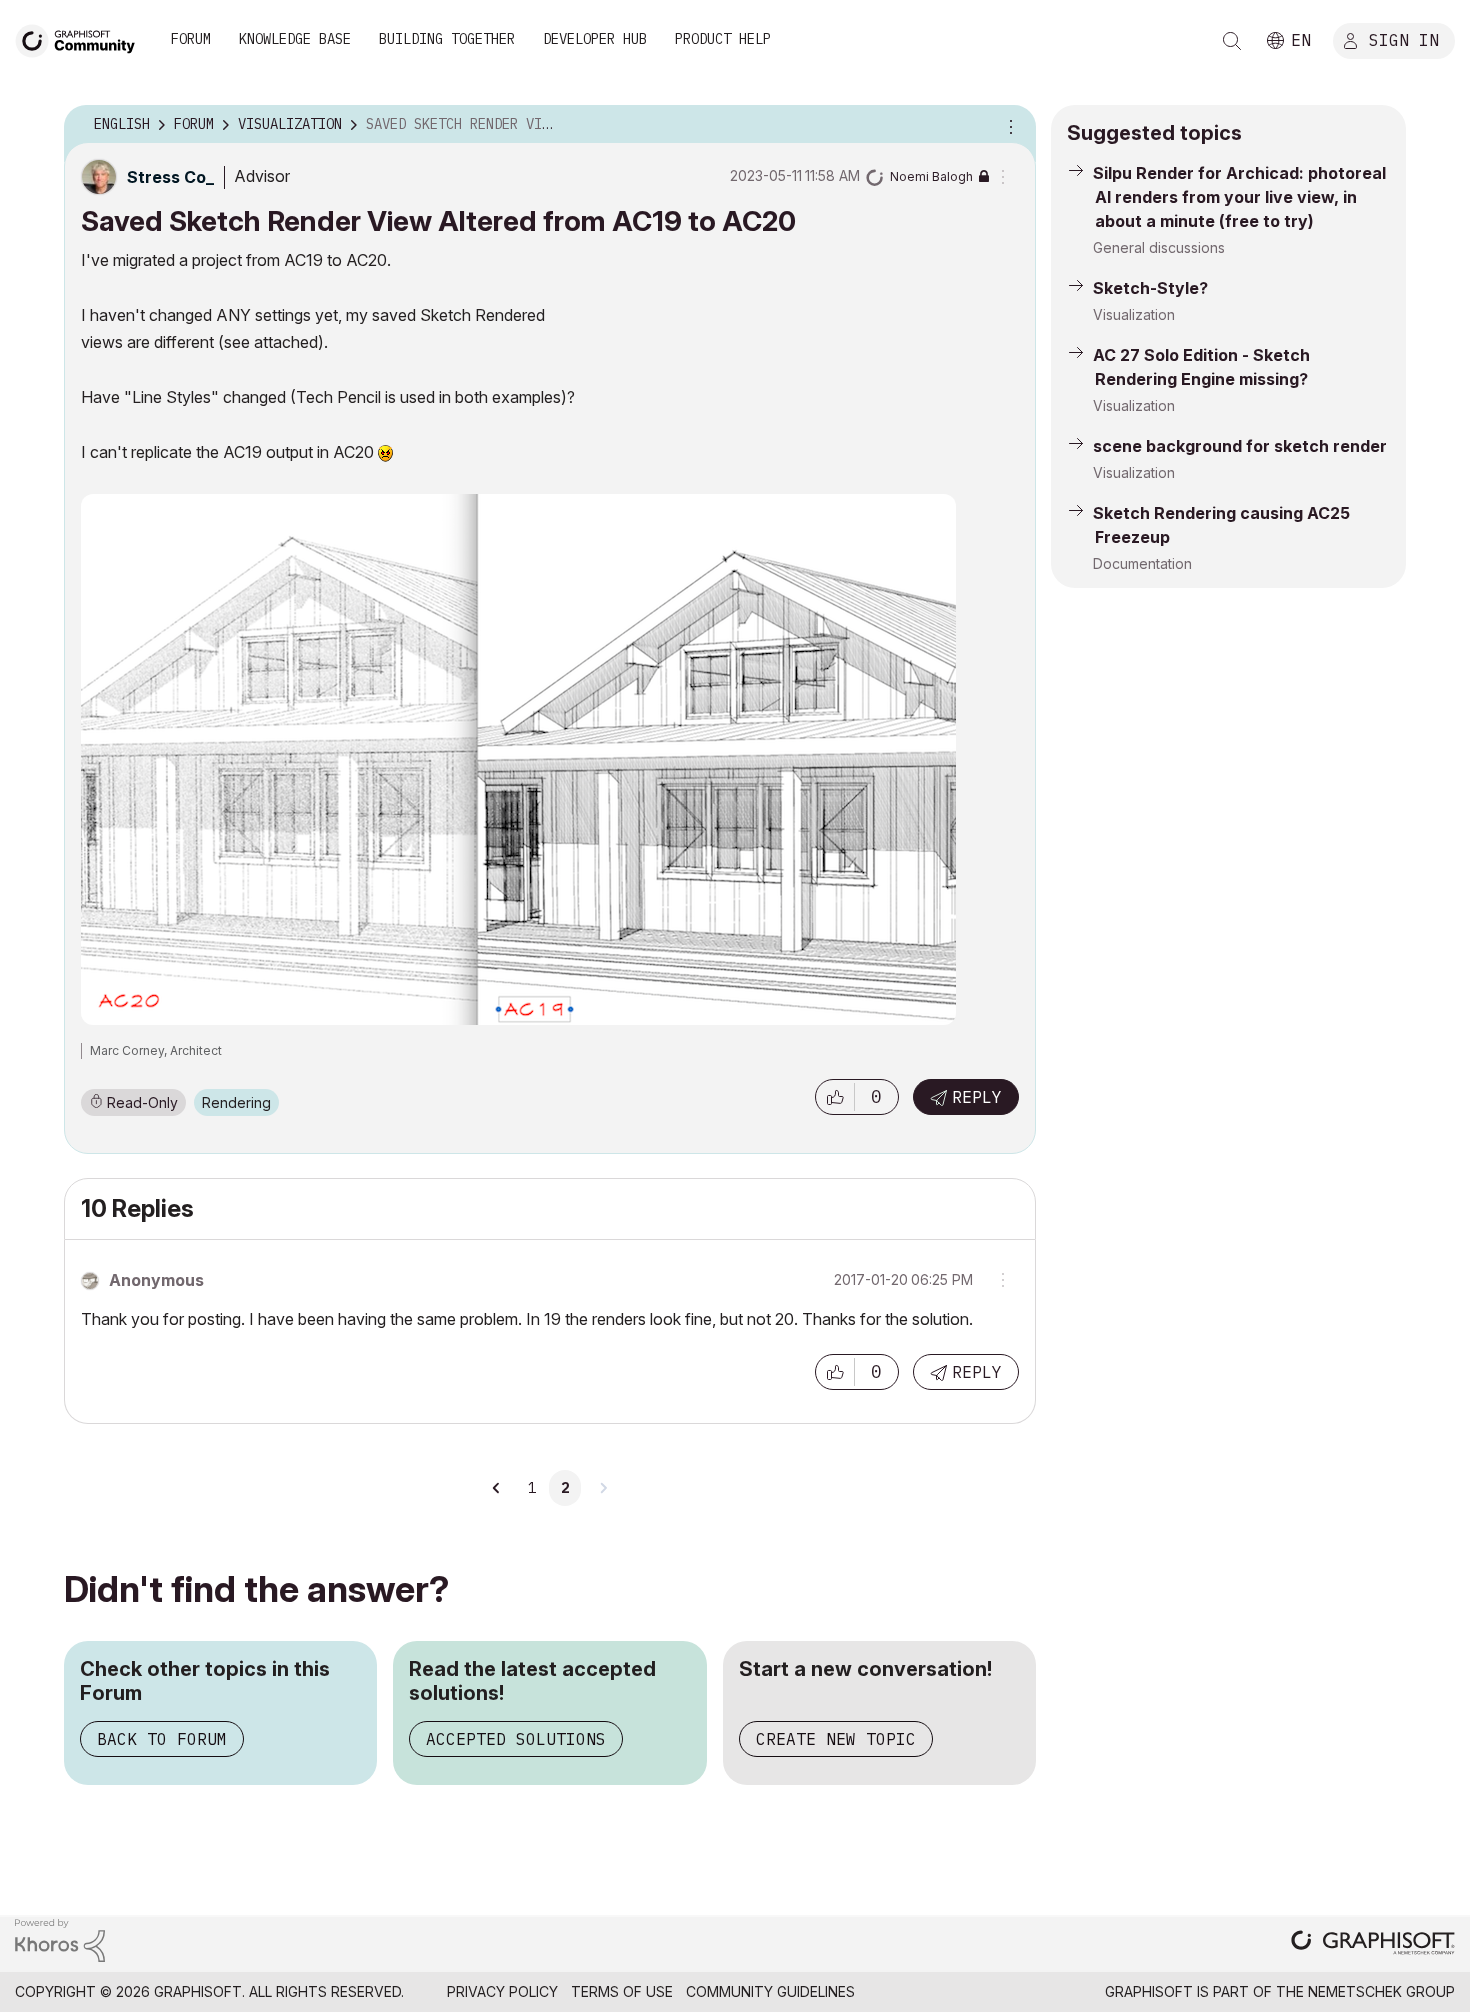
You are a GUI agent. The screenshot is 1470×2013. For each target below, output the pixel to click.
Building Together (447, 39)
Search (1232, 41)
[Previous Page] (497, 1488)
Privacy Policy (502, 1991)
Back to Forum (162, 1739)
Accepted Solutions (516, 1739)
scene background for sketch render (1240, 446)
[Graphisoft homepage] (1373, 1944)
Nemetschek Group (1381, 1991)
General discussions (1159, 247)
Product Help (723, 39)
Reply (977, 1097)
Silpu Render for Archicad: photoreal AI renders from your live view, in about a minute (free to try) (1239, 197)
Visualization (1134, 314)
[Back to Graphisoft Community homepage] (82, 38)
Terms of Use (622, 1991)
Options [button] (1008, 125)
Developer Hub (595, 39)
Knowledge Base (295, 39)
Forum (191, 39)
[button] (835, 1097)
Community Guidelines (770, 1991)
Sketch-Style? (1150, 288)
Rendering (236, 1102)
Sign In (1404, 39)
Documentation (1142, 563)
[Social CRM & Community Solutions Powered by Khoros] (60, 1938)
